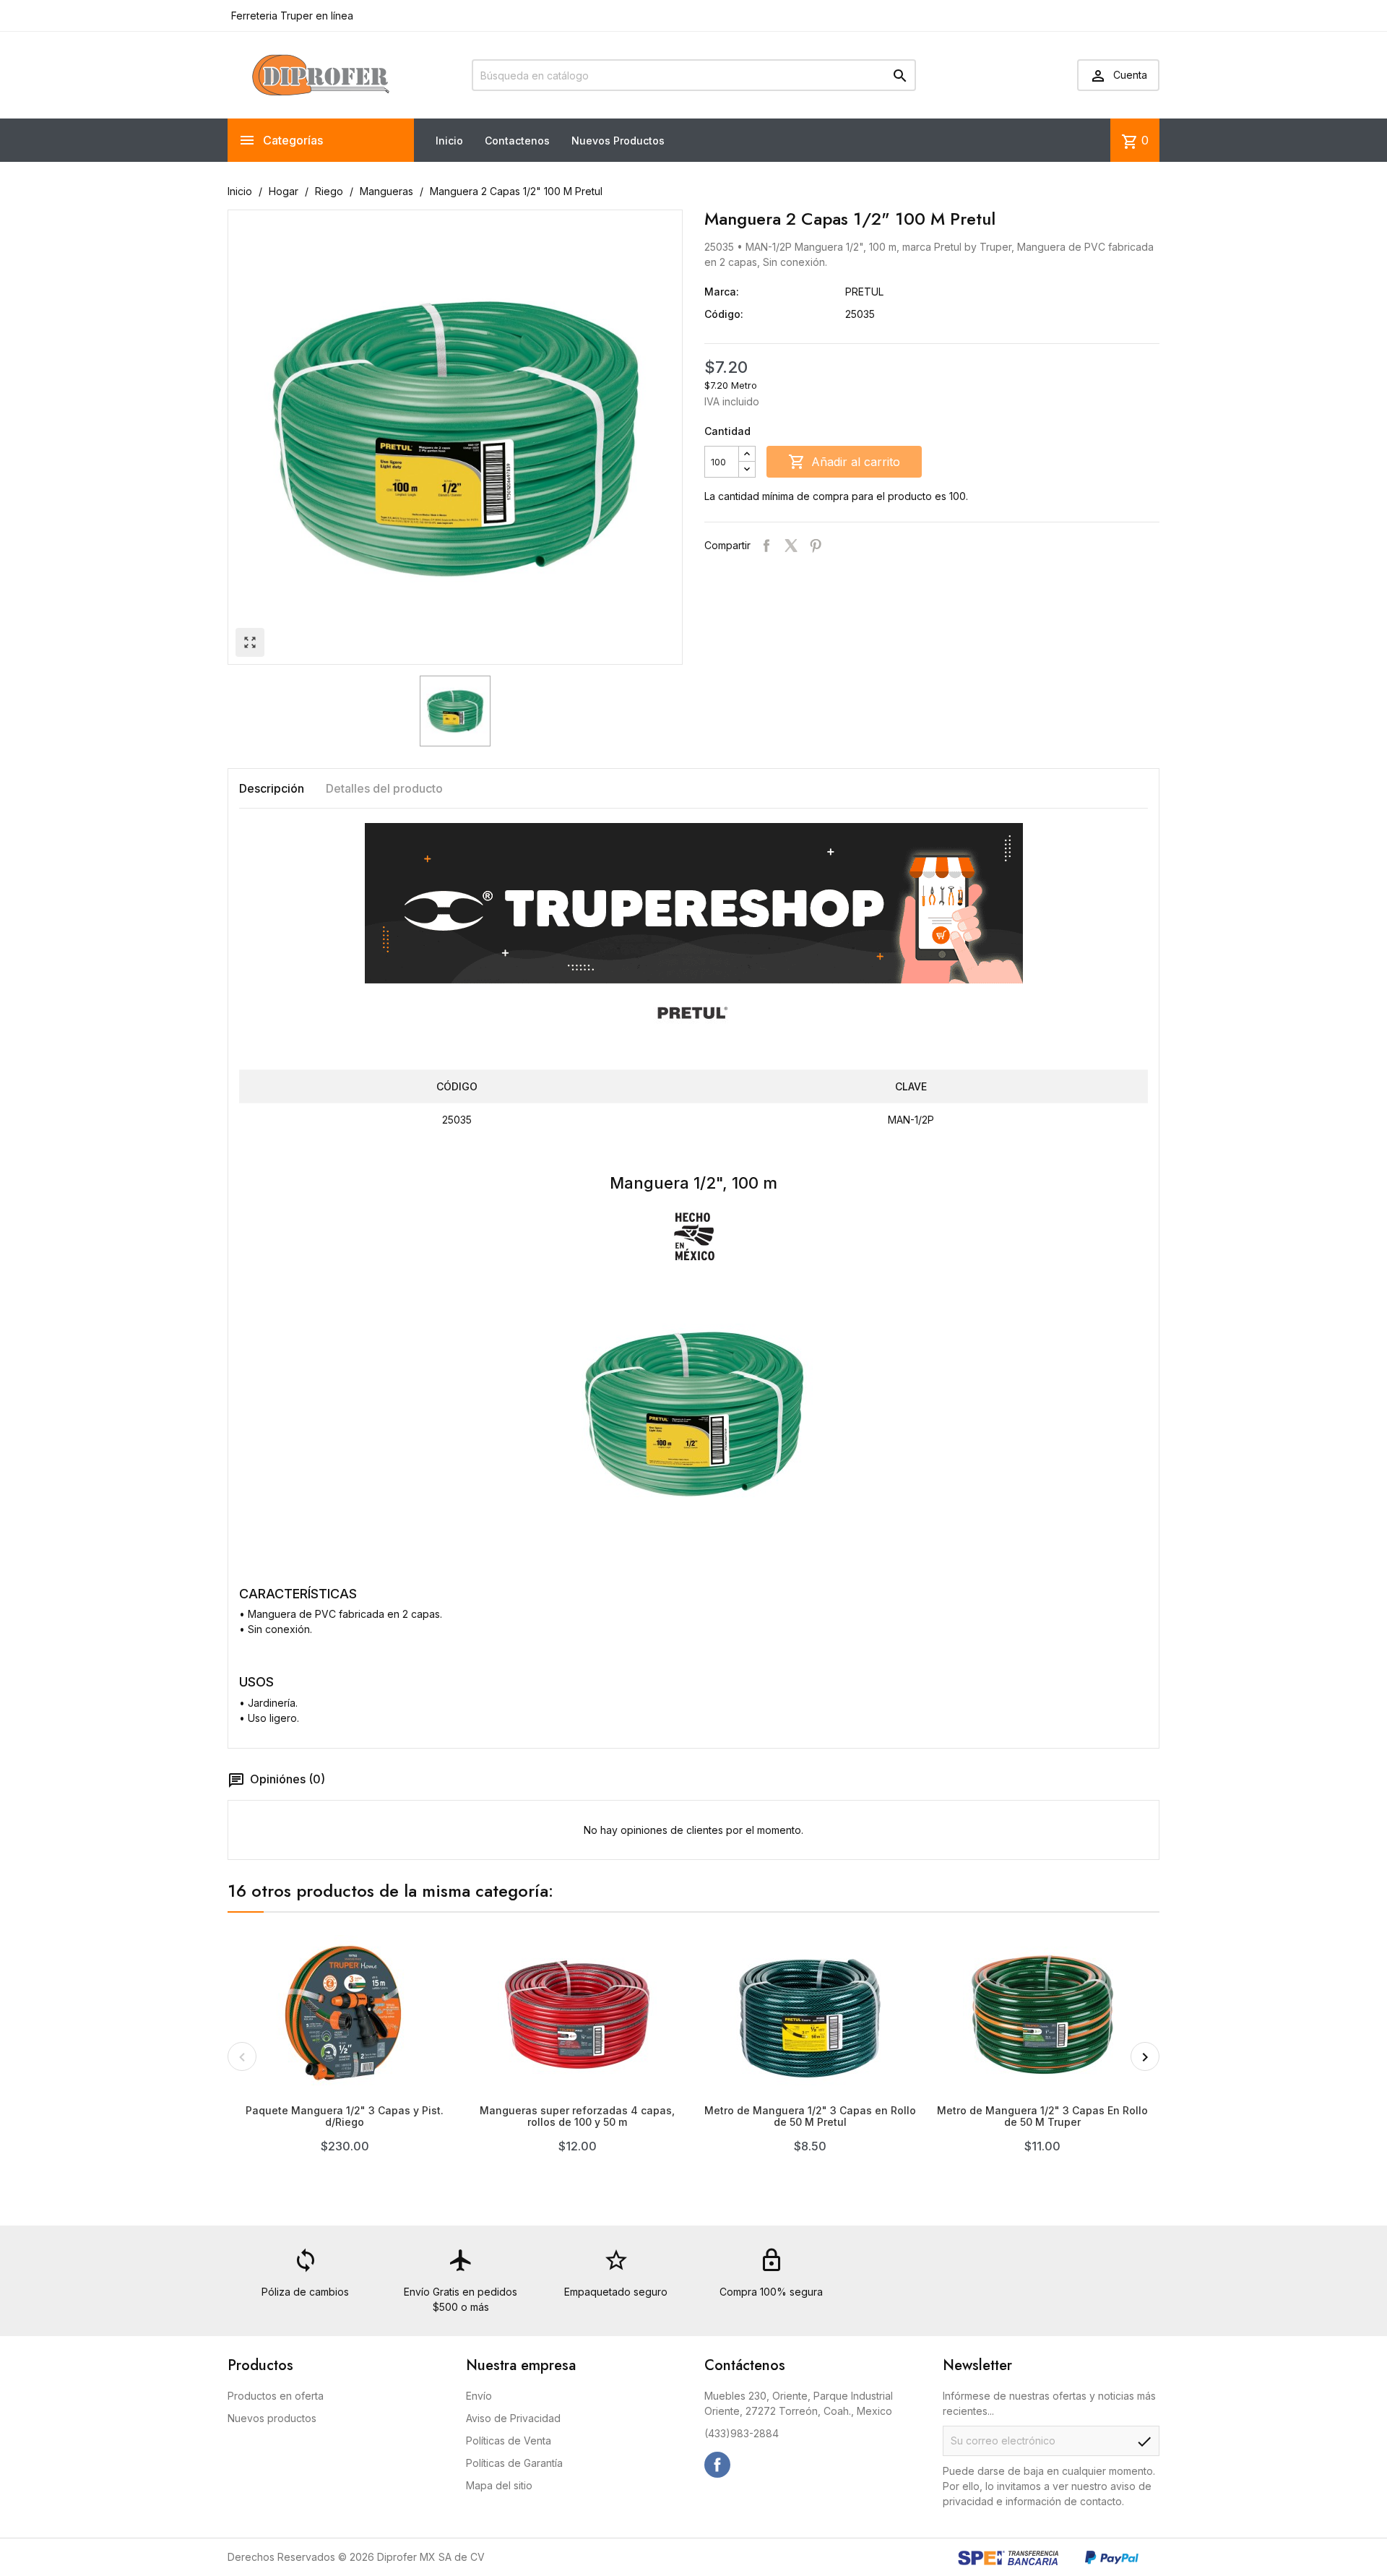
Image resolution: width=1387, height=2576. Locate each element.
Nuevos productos (272, 2418)
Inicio (449, 141)
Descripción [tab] (272, 788)
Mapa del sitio (499, 2485)
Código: (724, 314)
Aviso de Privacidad (513, 2418)
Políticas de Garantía (514, 2463)
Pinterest (816, 546)
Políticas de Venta (509, 2441)
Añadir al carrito (844, 462)
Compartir (766, 546)
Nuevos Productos (618, 141)
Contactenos (517, 141)
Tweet (791, 546)
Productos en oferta (276, 2396)
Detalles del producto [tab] (384, 788)
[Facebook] (717, 2465)
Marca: (722, 292)
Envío (479, 2396)
